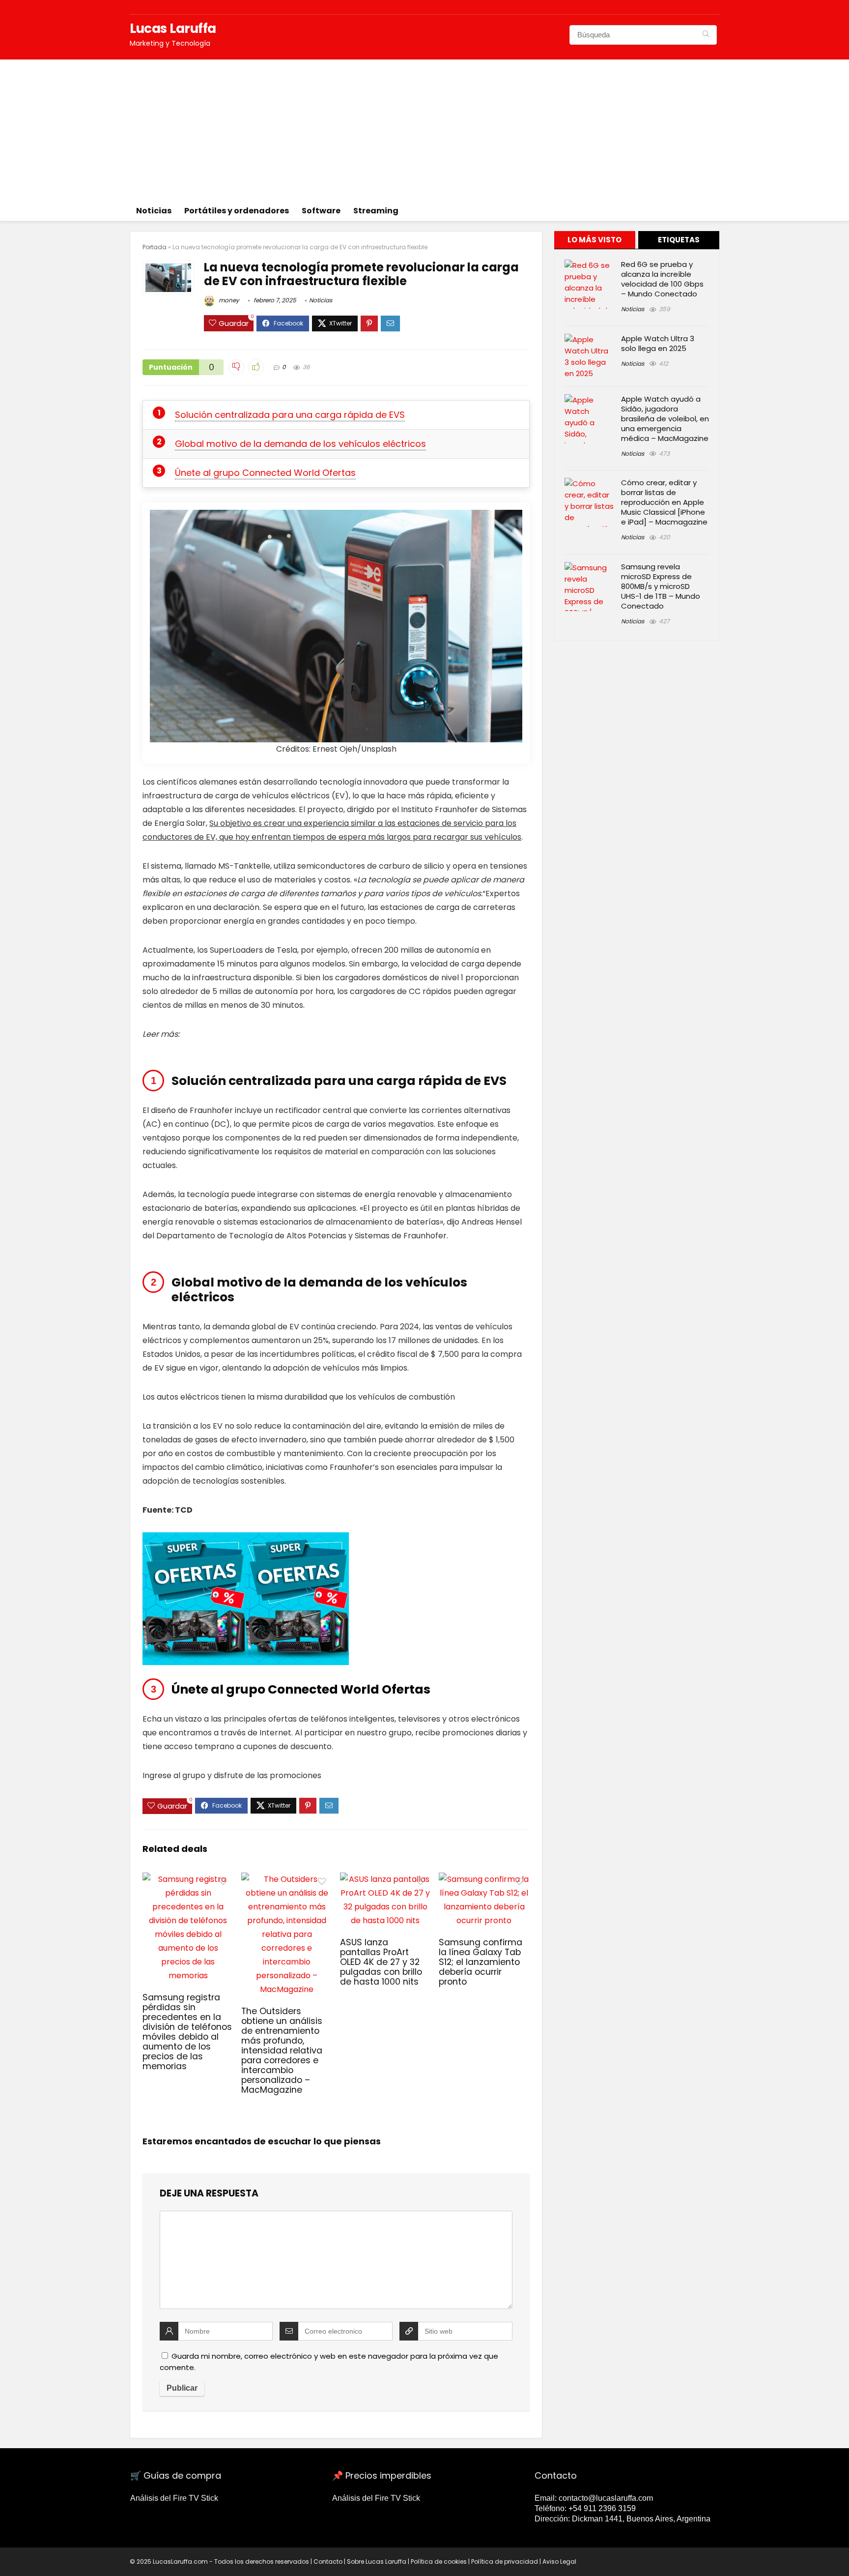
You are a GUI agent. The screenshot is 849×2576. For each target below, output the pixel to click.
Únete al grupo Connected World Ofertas (265, 473)
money (228, 300)
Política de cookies (439, 2561)
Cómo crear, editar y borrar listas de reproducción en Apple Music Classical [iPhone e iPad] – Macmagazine (664, 502)
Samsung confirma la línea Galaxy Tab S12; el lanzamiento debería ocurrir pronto (481, 1962)
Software (321, 211)
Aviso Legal (559, 2561)
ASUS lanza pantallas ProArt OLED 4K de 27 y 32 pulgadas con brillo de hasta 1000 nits (381, 1962)
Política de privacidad (505, 2561)
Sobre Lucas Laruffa (377, 2561)
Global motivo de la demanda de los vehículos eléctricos (300, 444)
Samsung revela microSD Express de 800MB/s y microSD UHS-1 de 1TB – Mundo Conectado (661, 586)
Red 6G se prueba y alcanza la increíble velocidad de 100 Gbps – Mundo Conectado (662, 279)
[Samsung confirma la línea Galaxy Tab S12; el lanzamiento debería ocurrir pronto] (484, 1879)
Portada (155, 247)
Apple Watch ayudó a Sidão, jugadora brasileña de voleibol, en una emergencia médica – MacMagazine (665, 419)
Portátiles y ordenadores (237, 211)
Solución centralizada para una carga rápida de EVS (290, 415)
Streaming (376, 211)
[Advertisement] (424, 128)
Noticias (154, 211)
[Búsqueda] (706, 35)
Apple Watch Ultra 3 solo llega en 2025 (658, 343)
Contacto (328, 2561)
